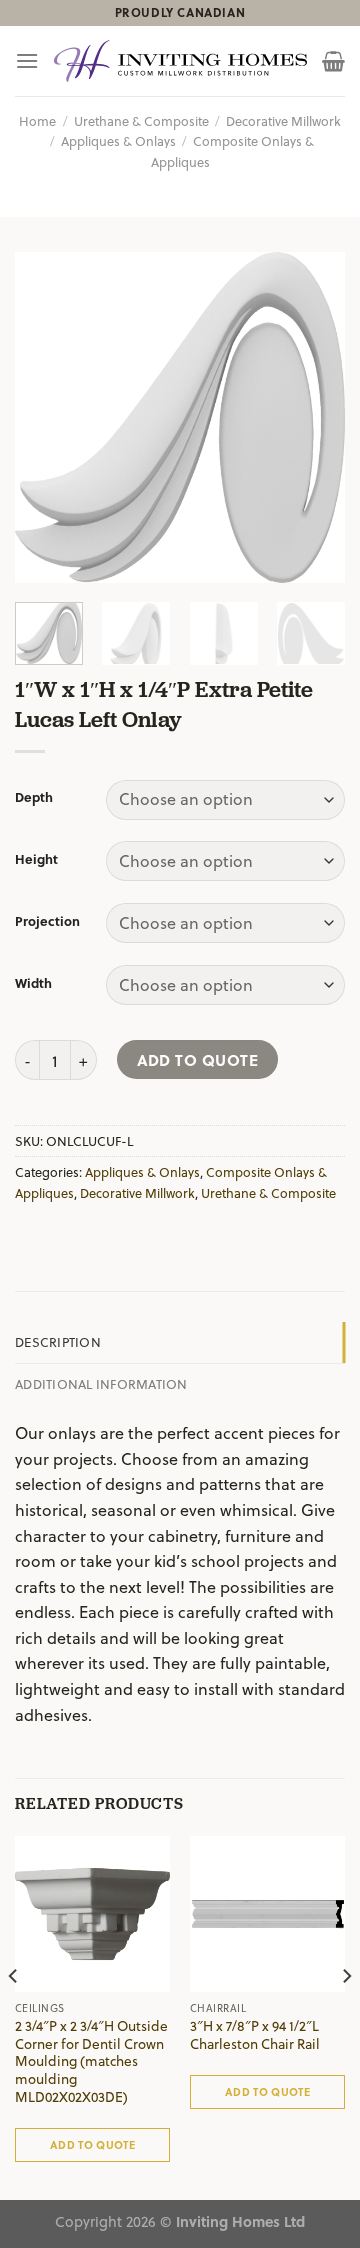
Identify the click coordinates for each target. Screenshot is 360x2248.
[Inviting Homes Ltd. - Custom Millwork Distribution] (180, 61)
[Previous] (47, 418)
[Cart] (333, 61)
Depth (34, 797)
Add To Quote (198, 1059)
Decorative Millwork (283, 120)
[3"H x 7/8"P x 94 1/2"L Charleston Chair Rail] (267, 1913)
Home (37, 120)
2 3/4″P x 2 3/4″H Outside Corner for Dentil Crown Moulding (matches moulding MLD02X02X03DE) (91, 2061)
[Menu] (27, 60)
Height (36, 859)
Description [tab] (58, 1341)
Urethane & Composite (141, 120)
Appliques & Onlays (118, 140)
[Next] (313, 418)
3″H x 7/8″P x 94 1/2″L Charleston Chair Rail (255, 2034)
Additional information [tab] (101, 1383)
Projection (47, 921)
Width (33, 983)
